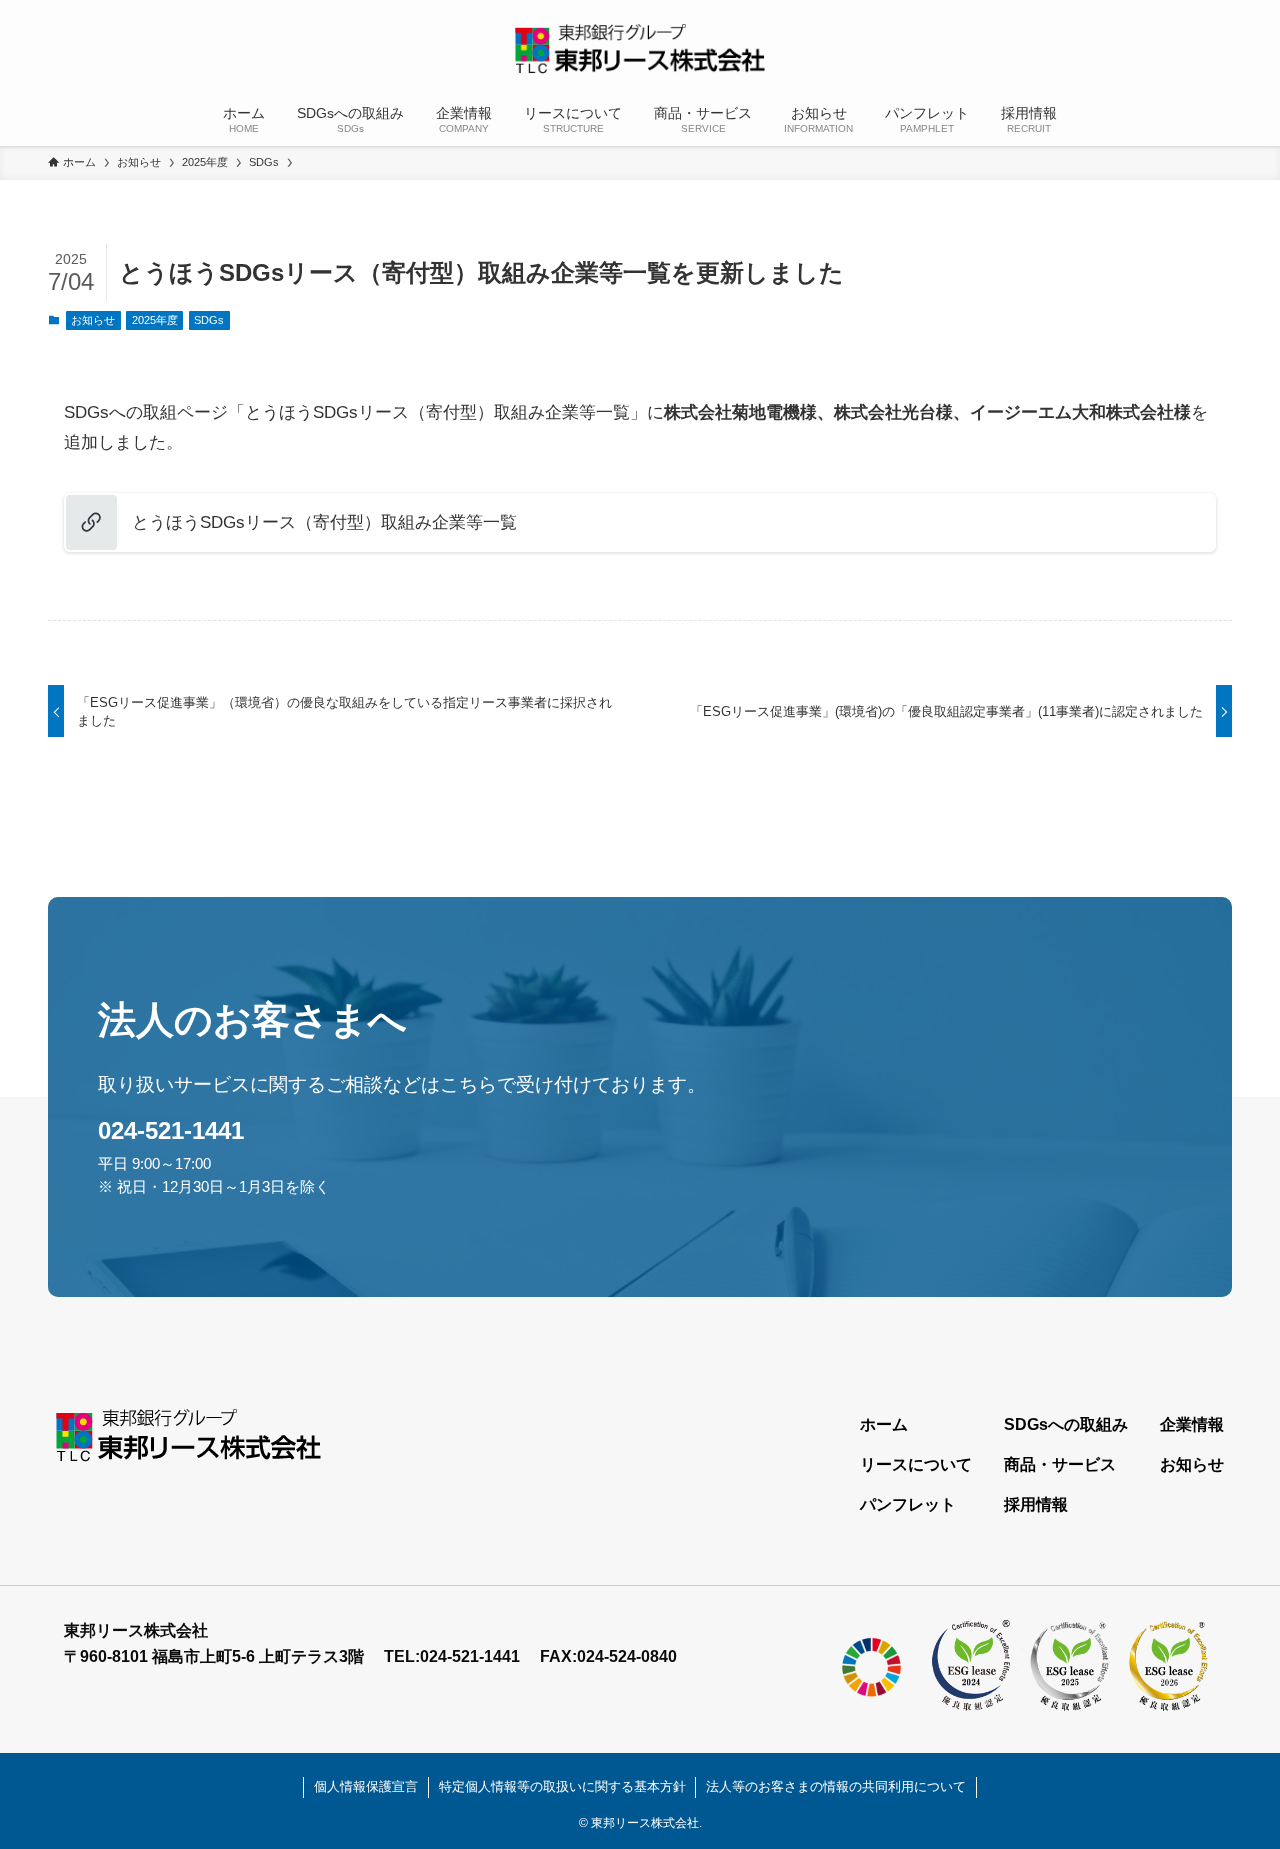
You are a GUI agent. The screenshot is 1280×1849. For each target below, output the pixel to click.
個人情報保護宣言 (366, 1786)
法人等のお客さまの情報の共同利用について (836, 1786)
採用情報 (1036, 1504)
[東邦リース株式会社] (640, 49)
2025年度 (155, 320)
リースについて (916, 1464)
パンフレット (908, 1504)
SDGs (209, 320)
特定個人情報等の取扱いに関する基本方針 (562, 1786)
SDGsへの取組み (1066, 1424)
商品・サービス (1060, 1464)
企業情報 (1192, 1424)
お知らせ (93, 320)
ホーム (884, 1424)
